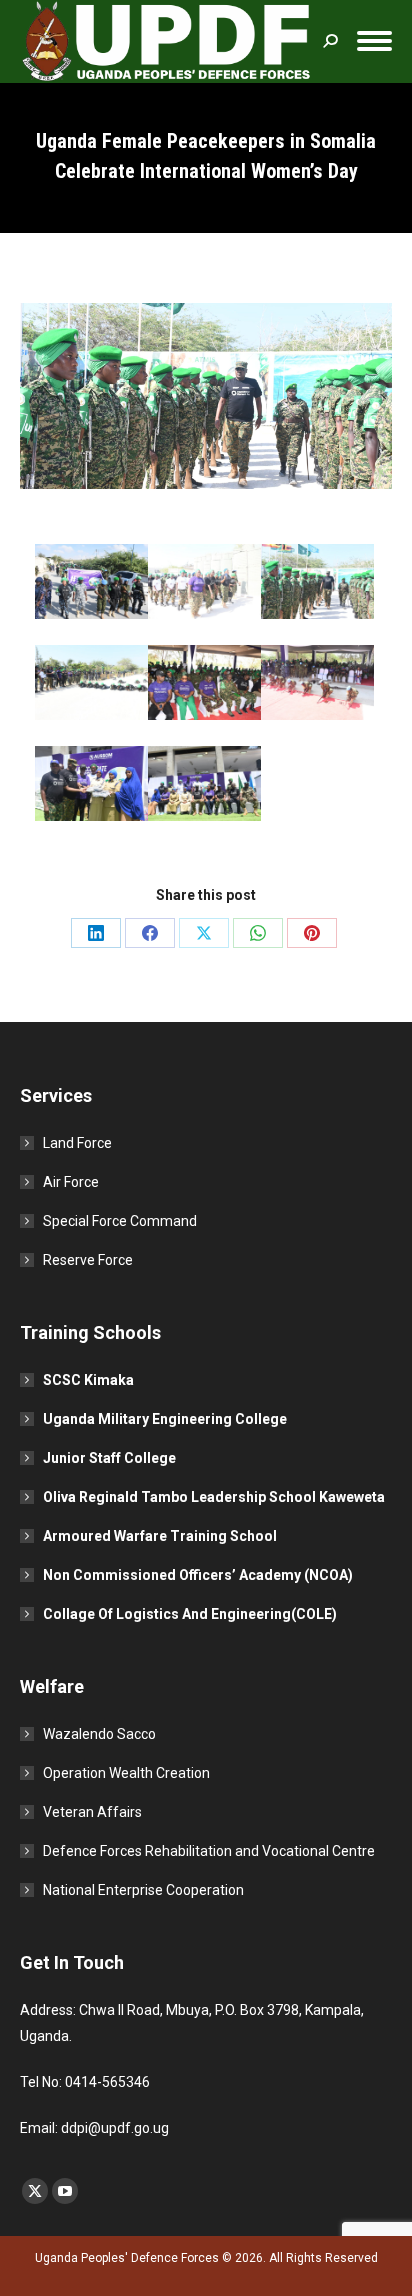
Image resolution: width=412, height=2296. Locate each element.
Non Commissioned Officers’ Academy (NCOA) (198, 1575)
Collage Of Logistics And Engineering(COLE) (190, 1614)
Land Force (77, 1143)
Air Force (71, 1182)
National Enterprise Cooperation (143, 1890)
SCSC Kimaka (88, 1380)
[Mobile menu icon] (374, 41)
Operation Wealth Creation (126, 1773)
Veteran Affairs (92, 1812)
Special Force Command (120, 1221)
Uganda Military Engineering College (165, 1419)
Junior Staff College (109, 1458)
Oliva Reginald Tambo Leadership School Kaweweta (214, 1497)
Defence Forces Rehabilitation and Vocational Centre (209, 1851)
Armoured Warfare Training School (160, 1536)
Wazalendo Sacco (99, 1734)
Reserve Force (88, 1260)
